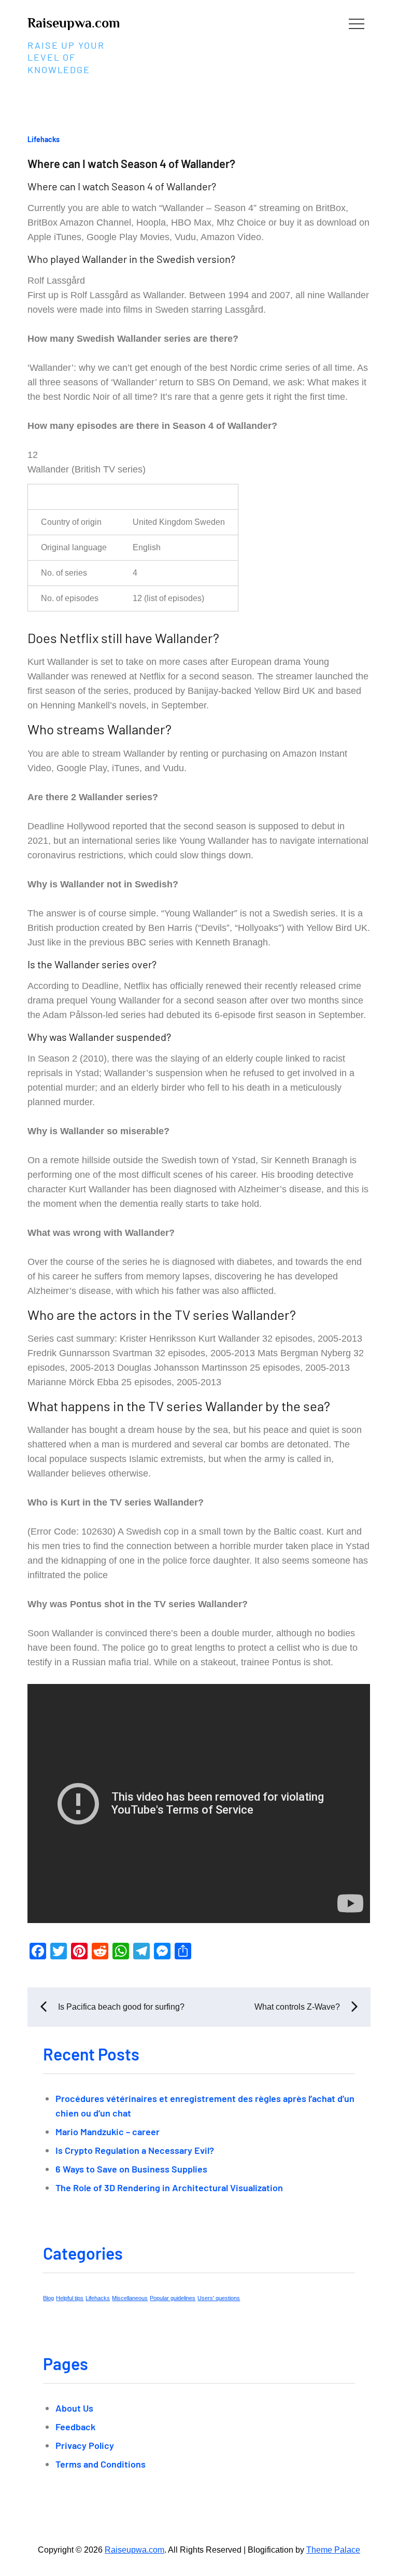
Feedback (75, 2427)
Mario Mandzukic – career (108, 2132)
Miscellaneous (130, 2298)
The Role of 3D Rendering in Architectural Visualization (169, 2188)
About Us (74, 2408)
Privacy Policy (85, 2445)
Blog (48, 2298)
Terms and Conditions (101, 2464)
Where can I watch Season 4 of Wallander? (131, 163)
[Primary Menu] (357, 23)
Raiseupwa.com (74, 23)
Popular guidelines (173, 2298)
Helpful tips (70, 2298)
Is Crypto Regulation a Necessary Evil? (135, 2150)
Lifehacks (44, 139)
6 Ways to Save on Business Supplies (131, 2169)
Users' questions (219, 2298)
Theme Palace (333, 2550)
